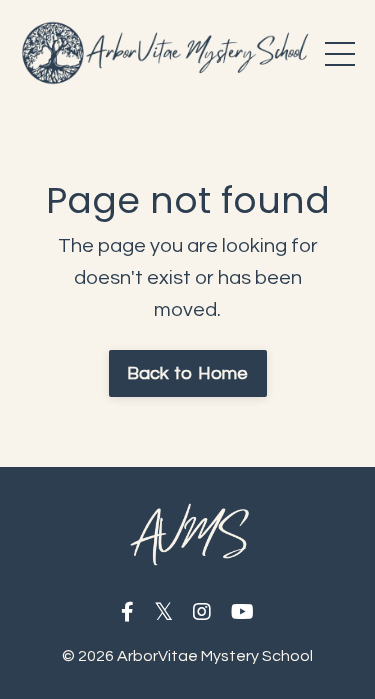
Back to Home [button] (188, 373)
